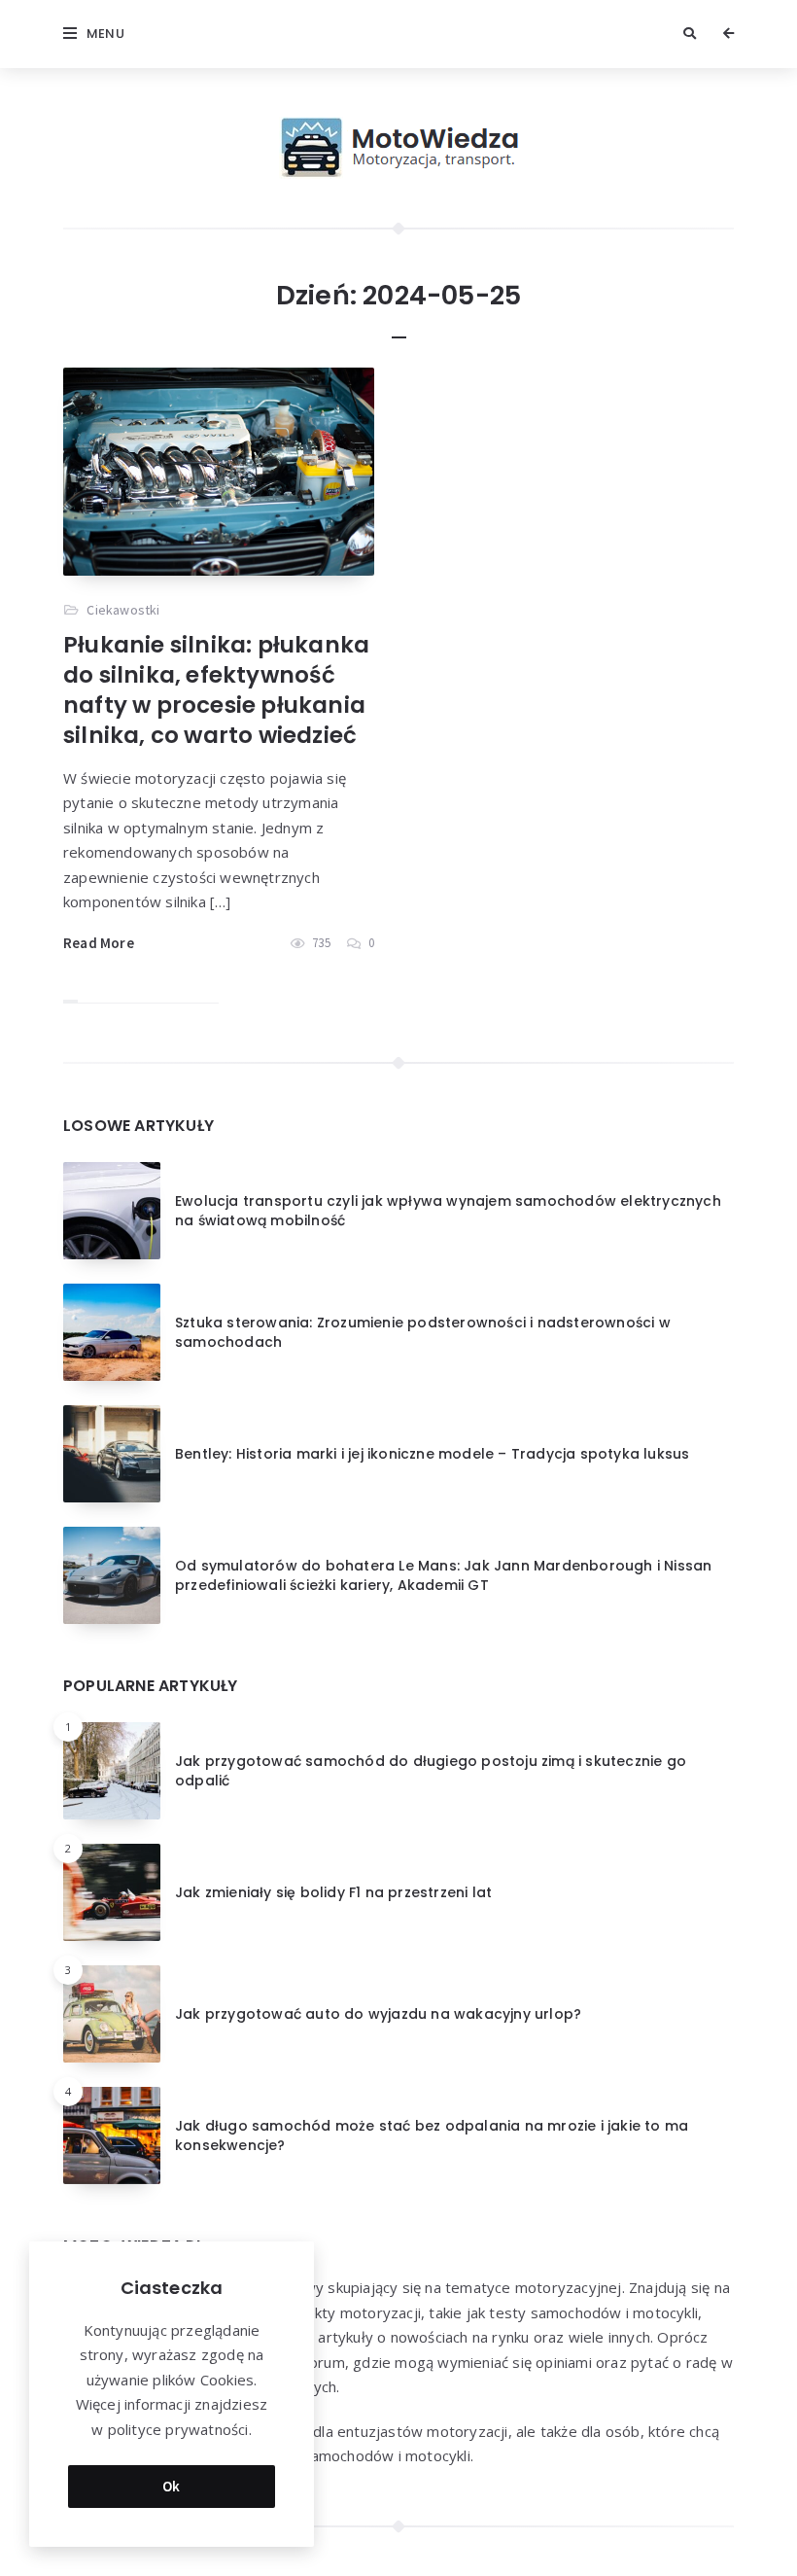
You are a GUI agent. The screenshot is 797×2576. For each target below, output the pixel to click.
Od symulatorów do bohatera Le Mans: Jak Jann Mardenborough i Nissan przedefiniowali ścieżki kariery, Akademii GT (443, 1575)
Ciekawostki (123, 610)
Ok (172, 2486)
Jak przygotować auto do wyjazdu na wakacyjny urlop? (378, 2014)
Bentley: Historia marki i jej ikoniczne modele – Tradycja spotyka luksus (432, 1454)
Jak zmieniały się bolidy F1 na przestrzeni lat (333, 1892)
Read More (99, 943)
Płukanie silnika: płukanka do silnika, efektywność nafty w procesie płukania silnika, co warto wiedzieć (216, 690)
